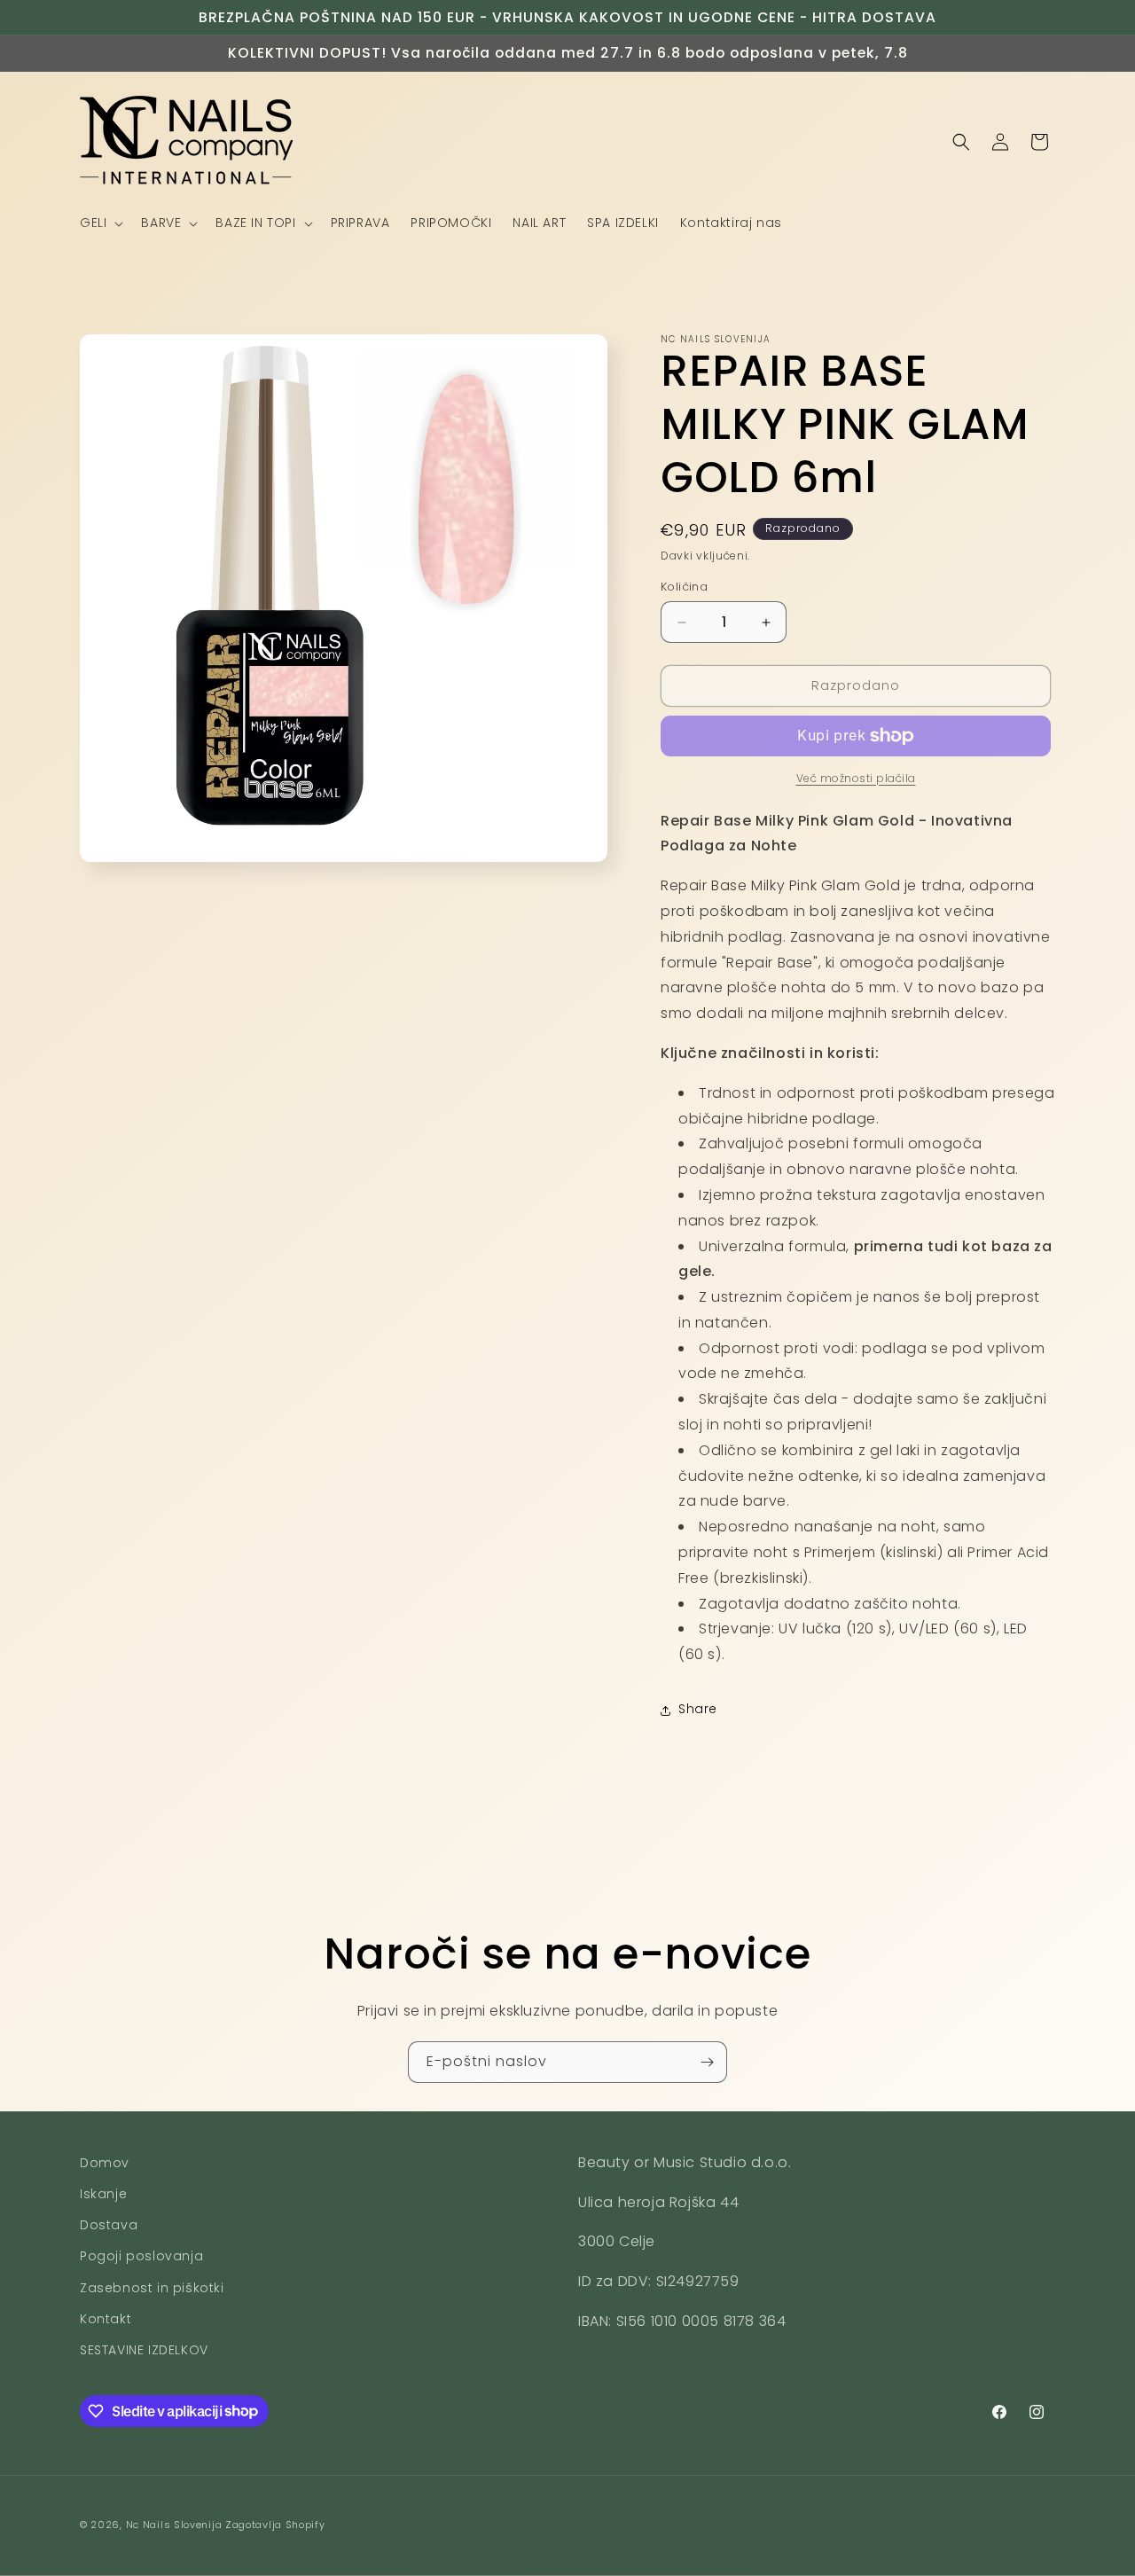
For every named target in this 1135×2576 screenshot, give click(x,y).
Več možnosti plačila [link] (856, 778)
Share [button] (698, 1710)
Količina (684, 587)
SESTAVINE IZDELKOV (144, 2350)
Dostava (109, 2226)
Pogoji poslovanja (141, 2257)
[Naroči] (707, 2062)
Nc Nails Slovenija (174, 2525)
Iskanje (103, 2194)
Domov (105, 2163)
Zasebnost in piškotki (152, 2288)
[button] (100, 223)
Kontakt (106, 2319)
